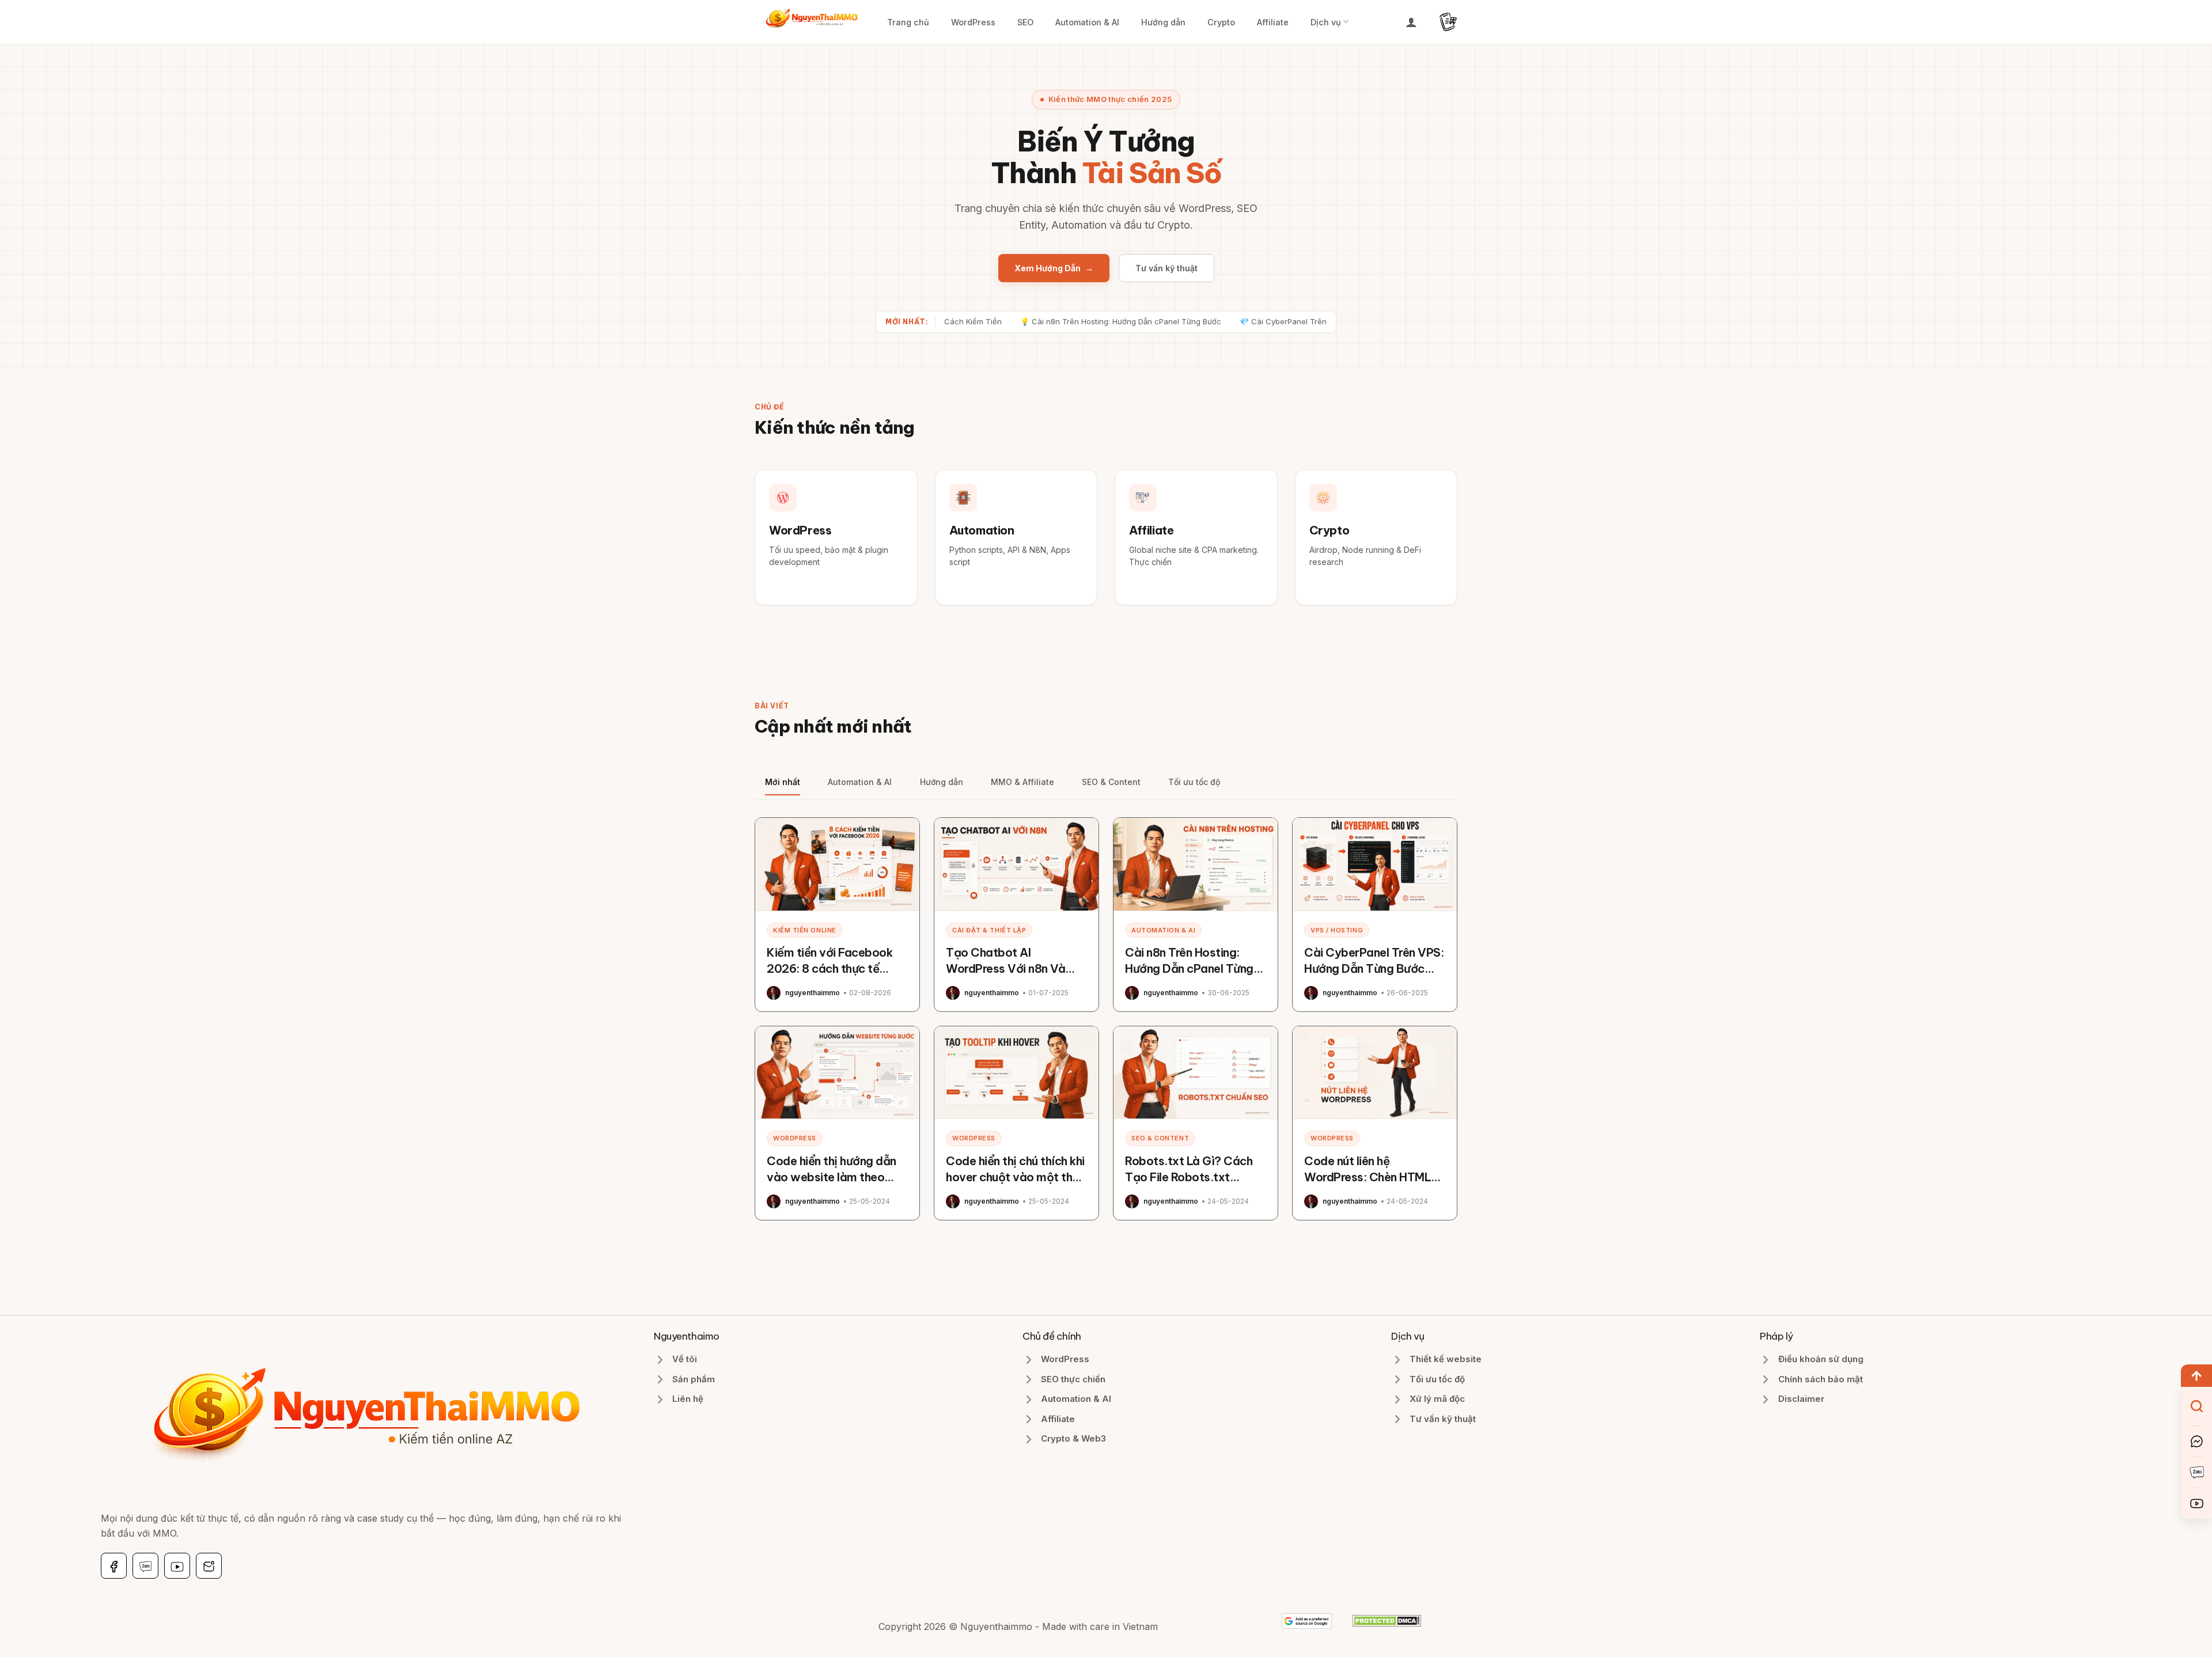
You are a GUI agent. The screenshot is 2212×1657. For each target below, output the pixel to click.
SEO (1025, 22)
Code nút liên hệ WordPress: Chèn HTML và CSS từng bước (1368, 1177)
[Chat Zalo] (2197, 1472)
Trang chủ (908, 22)
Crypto (1221, 22)
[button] (1411, 22)
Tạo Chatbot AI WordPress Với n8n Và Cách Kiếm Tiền (1005, 968)
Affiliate (1273, 22)
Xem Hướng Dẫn (1054, 268)
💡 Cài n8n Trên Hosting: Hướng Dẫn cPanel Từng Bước (1050, 321)
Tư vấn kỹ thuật (1166, 268)
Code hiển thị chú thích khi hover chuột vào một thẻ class (1015, 1177)
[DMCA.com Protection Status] (1387, 1620)
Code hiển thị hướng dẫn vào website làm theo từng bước (832, 1177)
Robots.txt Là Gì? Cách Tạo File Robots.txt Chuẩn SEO (1189, 1177)
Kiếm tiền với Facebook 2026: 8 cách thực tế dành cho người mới (829, 968)
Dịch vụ (1326, 22)
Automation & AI (1087, 22)
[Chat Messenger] (2197, 1441)
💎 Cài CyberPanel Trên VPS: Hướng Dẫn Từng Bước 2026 (1274, 321)
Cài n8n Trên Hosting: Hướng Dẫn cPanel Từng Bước (1189, 968)
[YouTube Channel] (2197, 1504)
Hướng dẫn (1163, 22)
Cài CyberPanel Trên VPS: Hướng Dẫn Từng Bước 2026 (1374, 968)
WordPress (973, 22)
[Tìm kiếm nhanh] (2197, 1406)
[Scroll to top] (2196, 1376)
